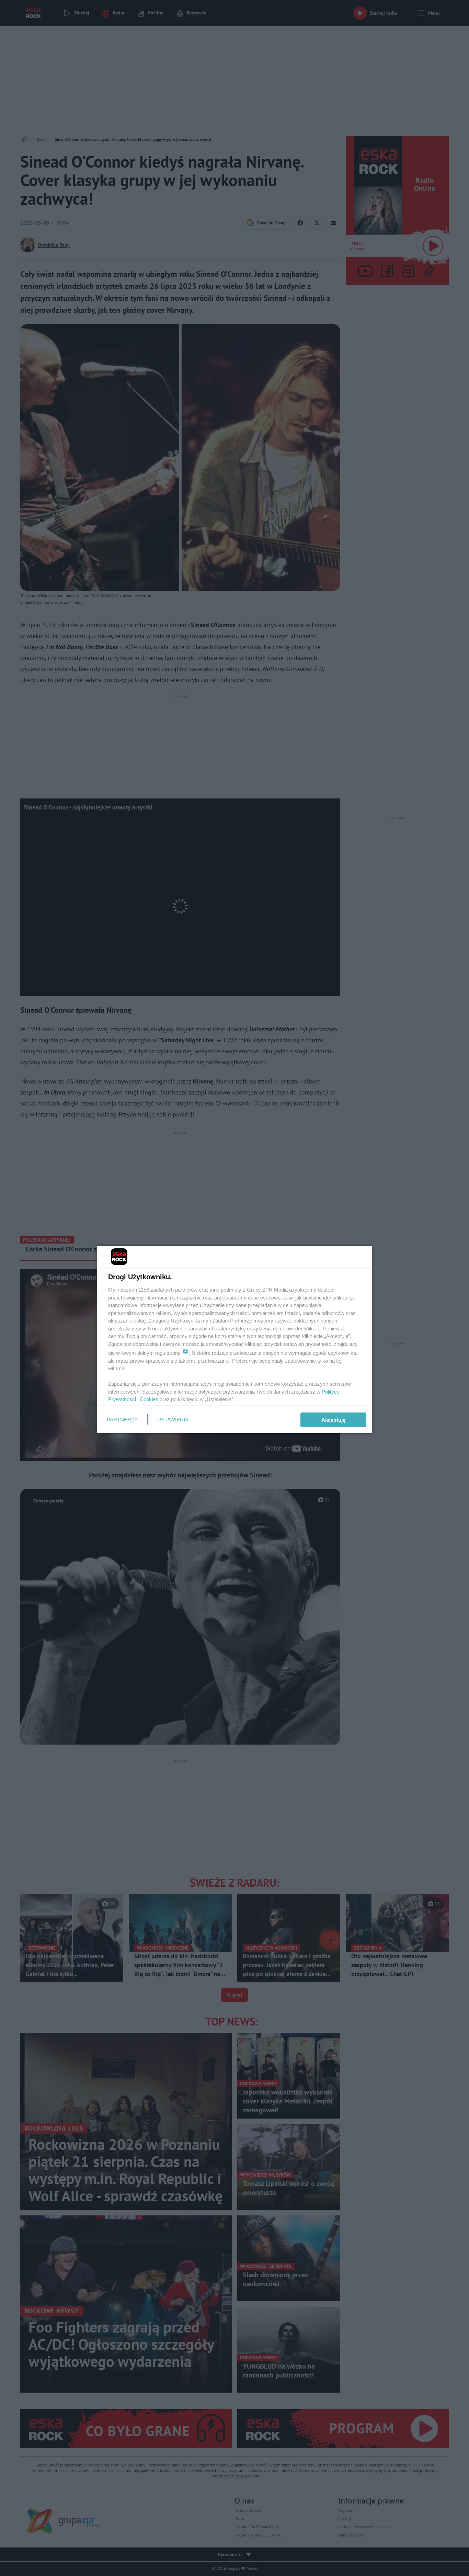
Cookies (149, 1399)
